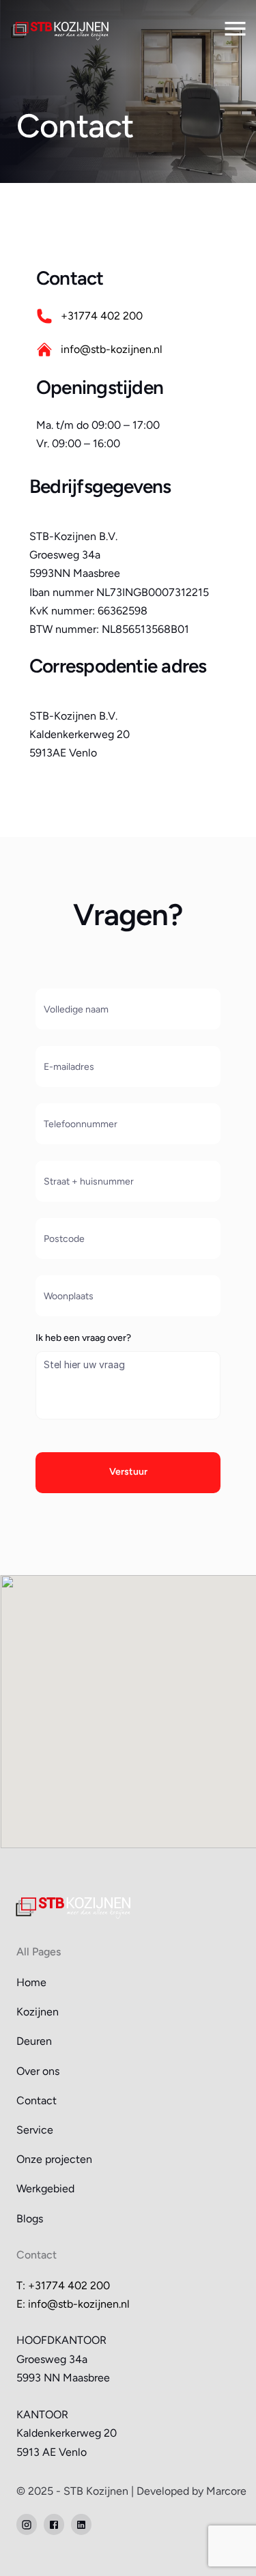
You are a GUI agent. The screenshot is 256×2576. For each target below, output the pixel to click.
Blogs (30, 2219)
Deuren (34, 2041)
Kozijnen (38, 2012)
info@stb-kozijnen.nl (112, 349)
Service (35, 2130)
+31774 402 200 (102, 316)
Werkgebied (45, 2189)
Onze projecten (54, 2159)
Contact (37, 2100)
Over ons (38, 2071)
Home (31, 1982)
